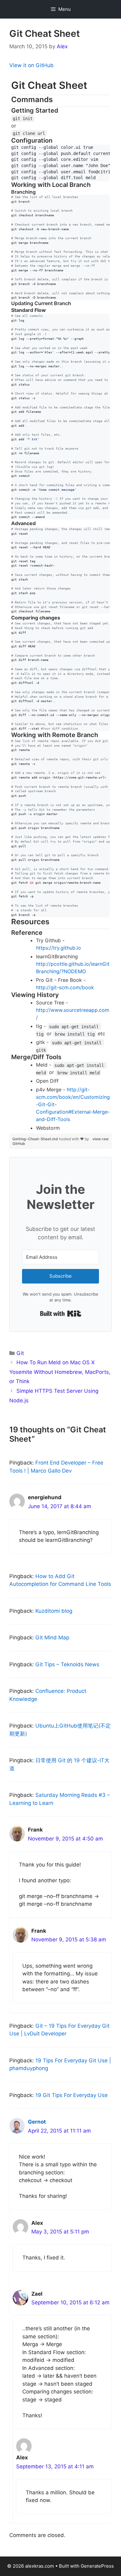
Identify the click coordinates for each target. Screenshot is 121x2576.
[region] (60, 605)
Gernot (37, 2122)
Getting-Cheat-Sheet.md (36, 1139)
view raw (101, 1139)
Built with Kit (61, 1314)
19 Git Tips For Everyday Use (72, 2095)
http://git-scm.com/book (65, 987)
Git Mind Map (52, 1638)
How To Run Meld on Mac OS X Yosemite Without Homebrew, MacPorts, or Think (60, 1372)
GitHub (19, 1143)
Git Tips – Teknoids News (67, 1664)
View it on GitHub (31, 65)
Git (20, 1353)
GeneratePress (97, 2566)
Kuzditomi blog (54, 1611)
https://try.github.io (58, 948)
